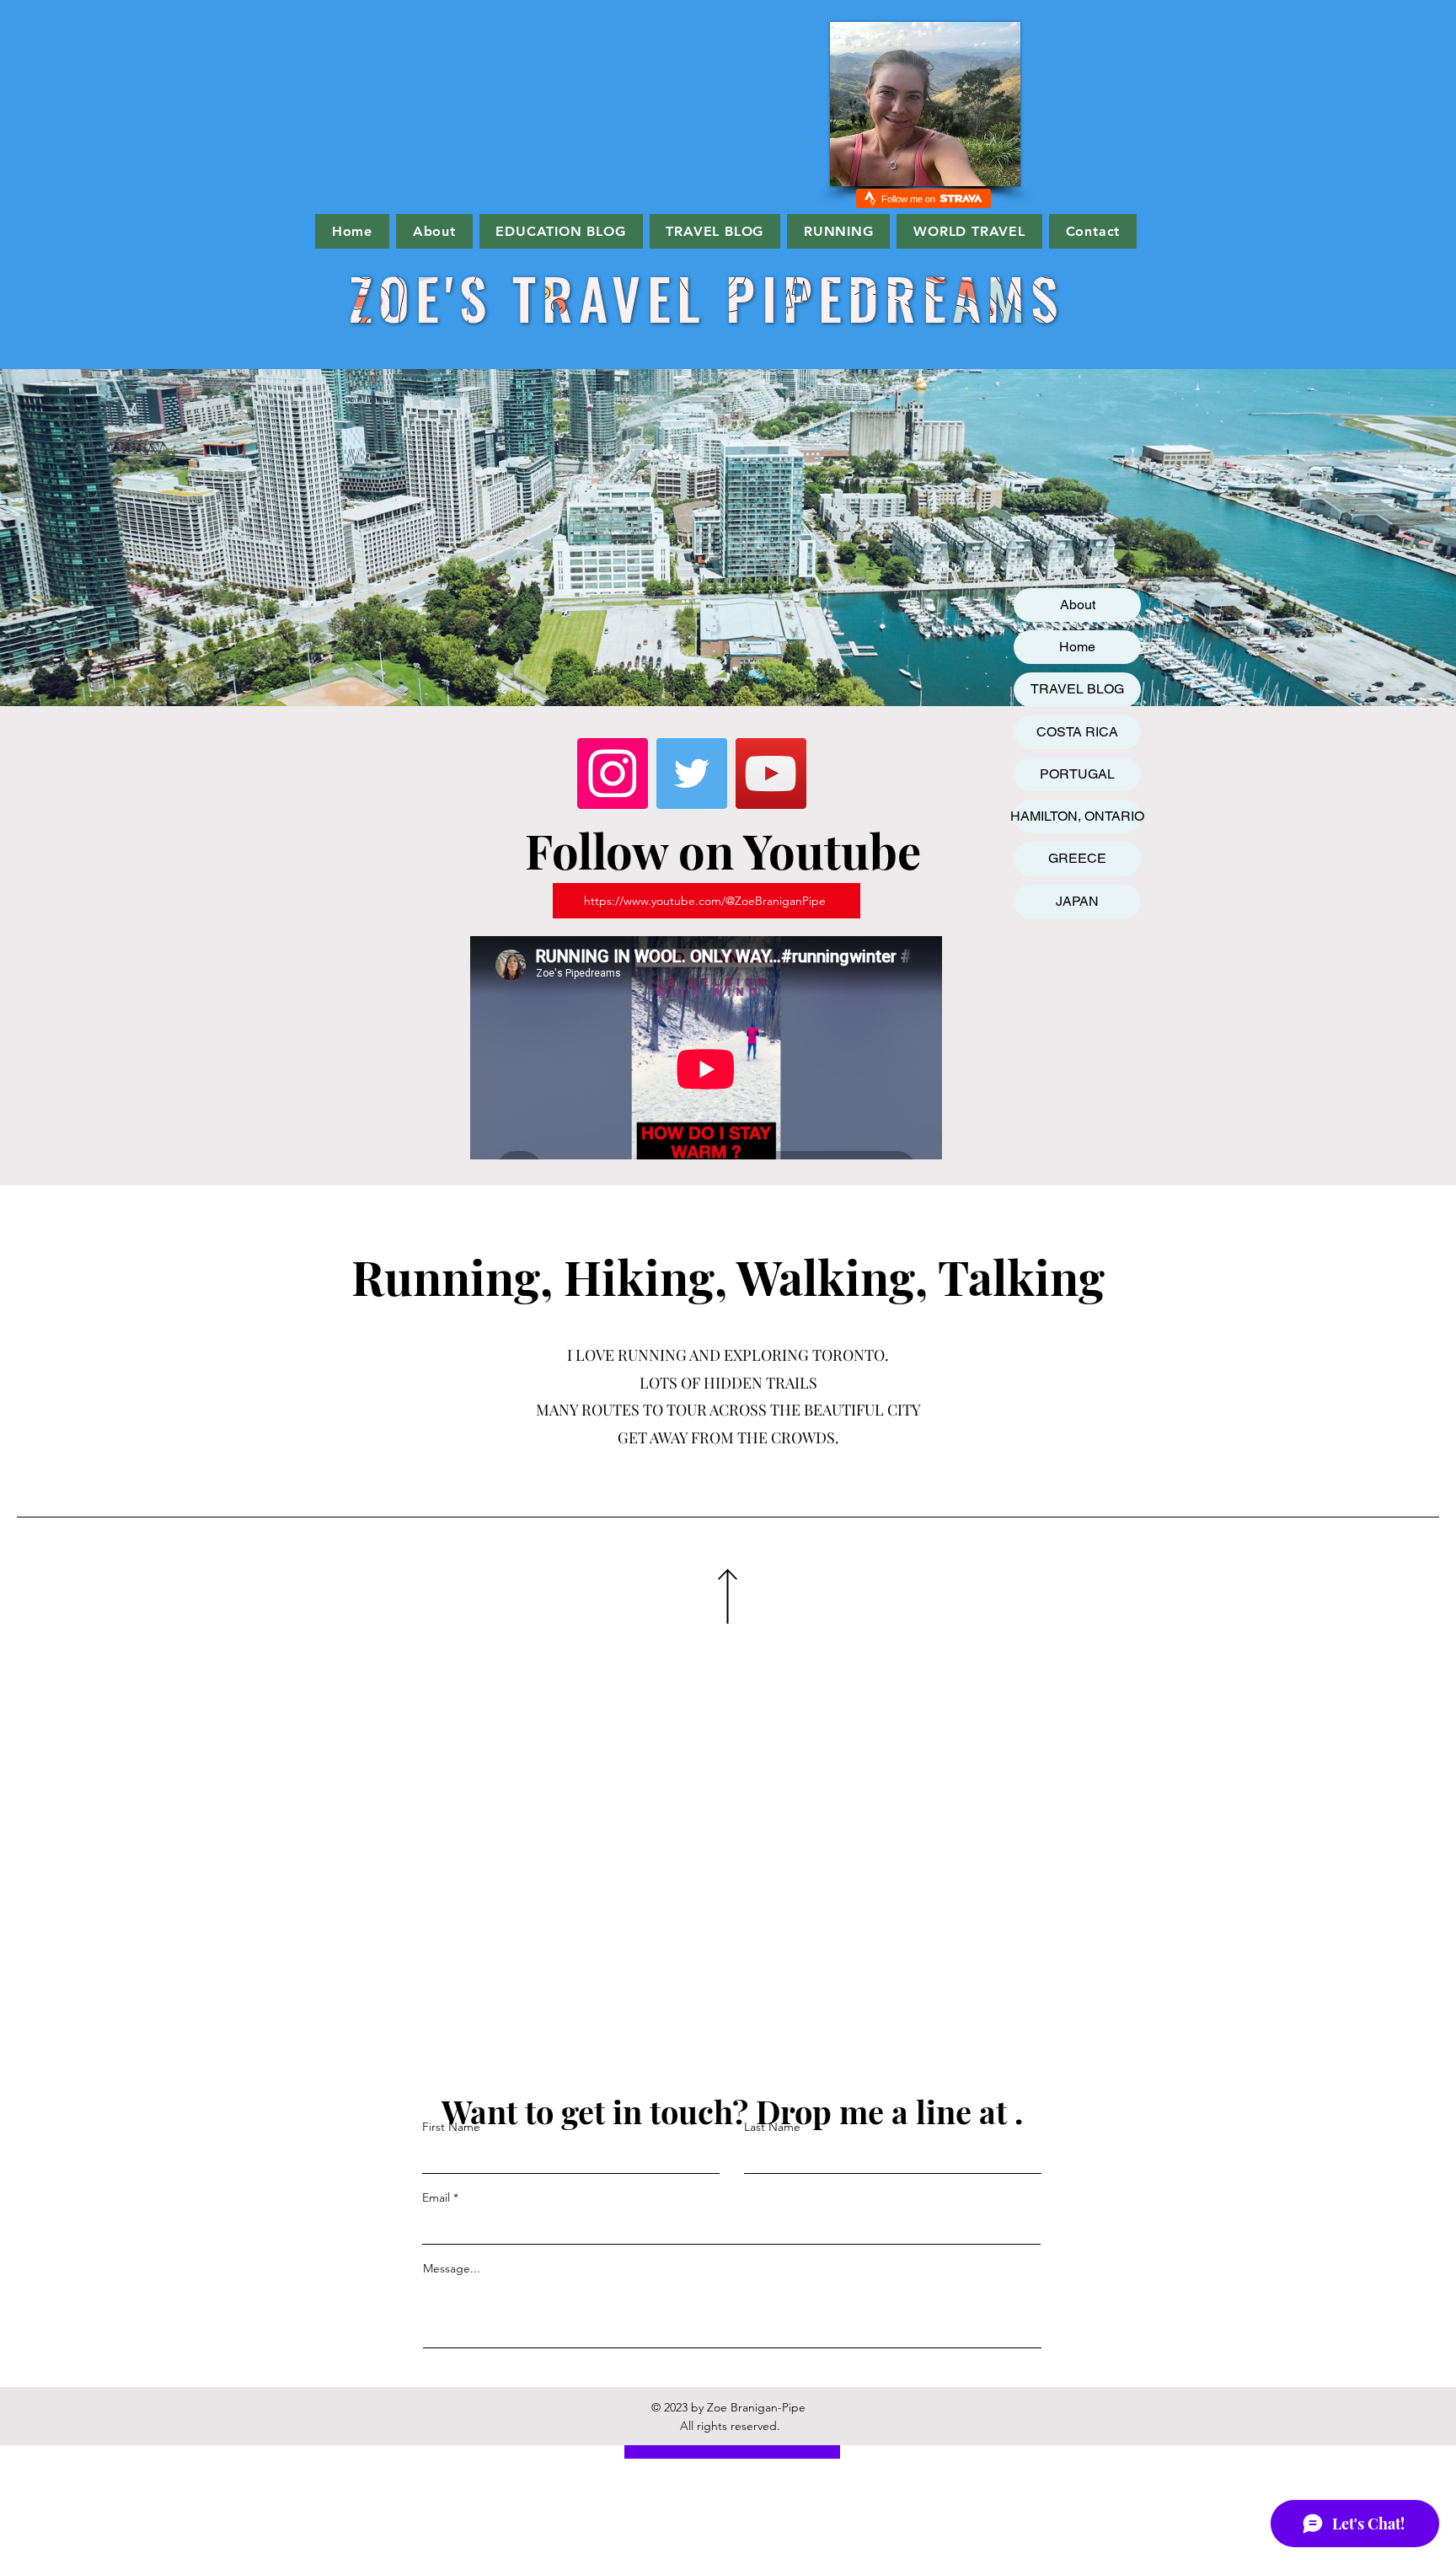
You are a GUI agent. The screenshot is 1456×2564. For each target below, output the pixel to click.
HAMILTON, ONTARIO (1077, 816)
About (1078, 605)
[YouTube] (771, 773)
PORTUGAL (1077, 774)
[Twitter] (692, 773)
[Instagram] (613, 773)
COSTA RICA (1077, 732)
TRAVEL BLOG (1077, 689)
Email (436, 2197)
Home (1077, 647)
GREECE (1077, 858)
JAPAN (1077, 901)
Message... (452, 2268)
